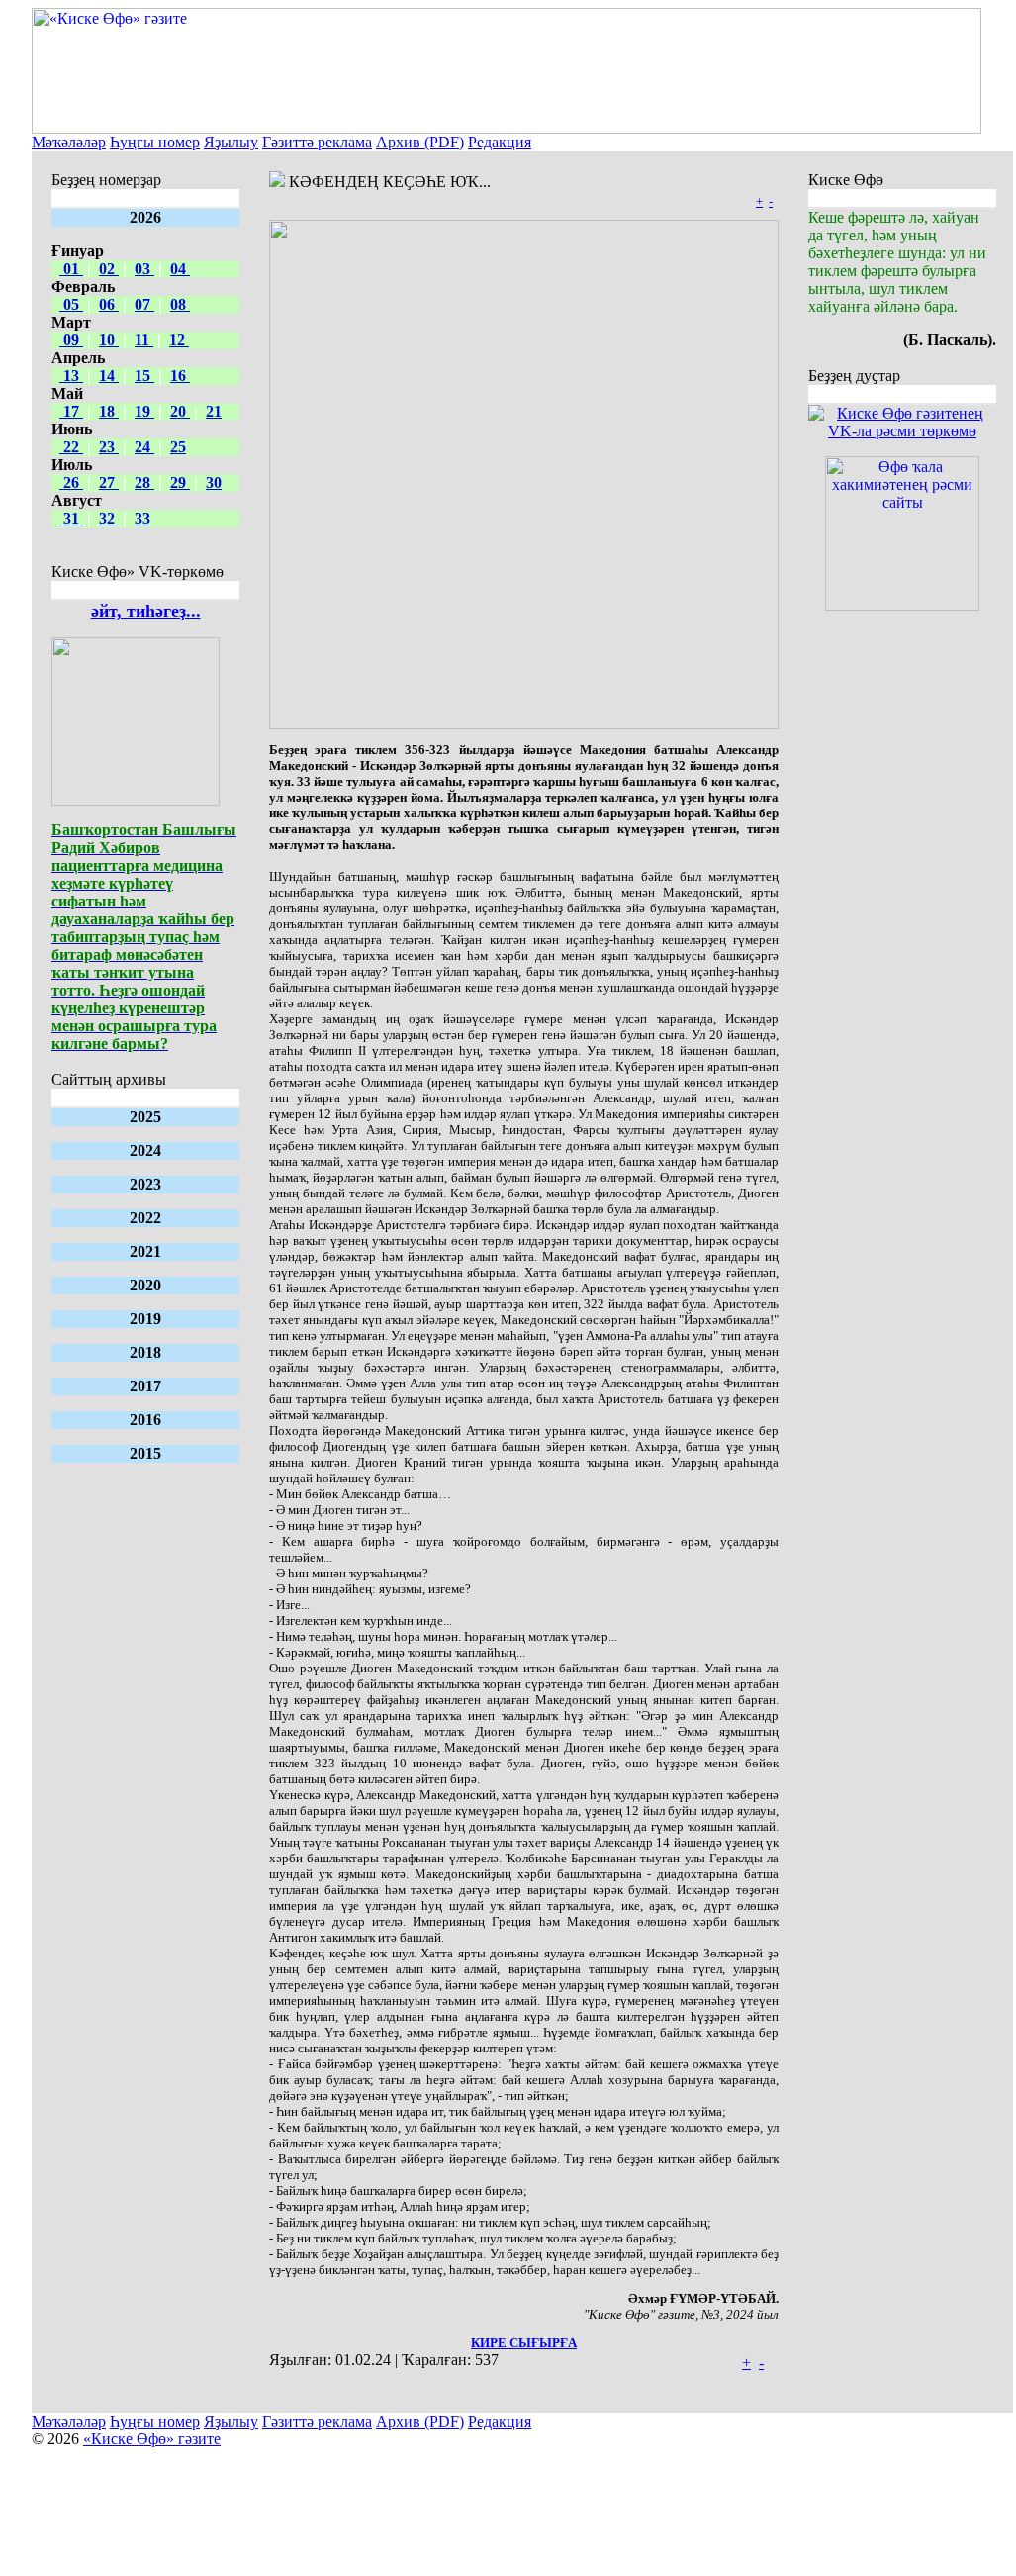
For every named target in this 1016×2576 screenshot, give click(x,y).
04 (180, 269)
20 (180, 411)
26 (71, 482)
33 (142, 518)
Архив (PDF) (420, 142)
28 (144, 482)
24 (144, 447)
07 (144, 304)
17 (71, 411)
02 (109, 269)
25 (178, 447)
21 (214, 411)
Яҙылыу (231, 142)
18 (109, 411)
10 (109, 340)
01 (71, 269)
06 (109, 304)
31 (71, 518)
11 (144, 340)
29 (180, 482)
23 (109, 447)
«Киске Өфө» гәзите (152, 2439)
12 (179, 340)
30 (214, 482)
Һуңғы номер (155, 142)
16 (180, 376)
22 (71, 447)
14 (109, 376)
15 (144, 376)
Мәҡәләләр (69, 142)
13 (71, 376)
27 (109, 482)
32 (109, 518)
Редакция (500, 142)
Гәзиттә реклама (317, 142)
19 (144, 411)
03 (144, 269)
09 (71, 340)
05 (71, 304)
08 (180, 304)
